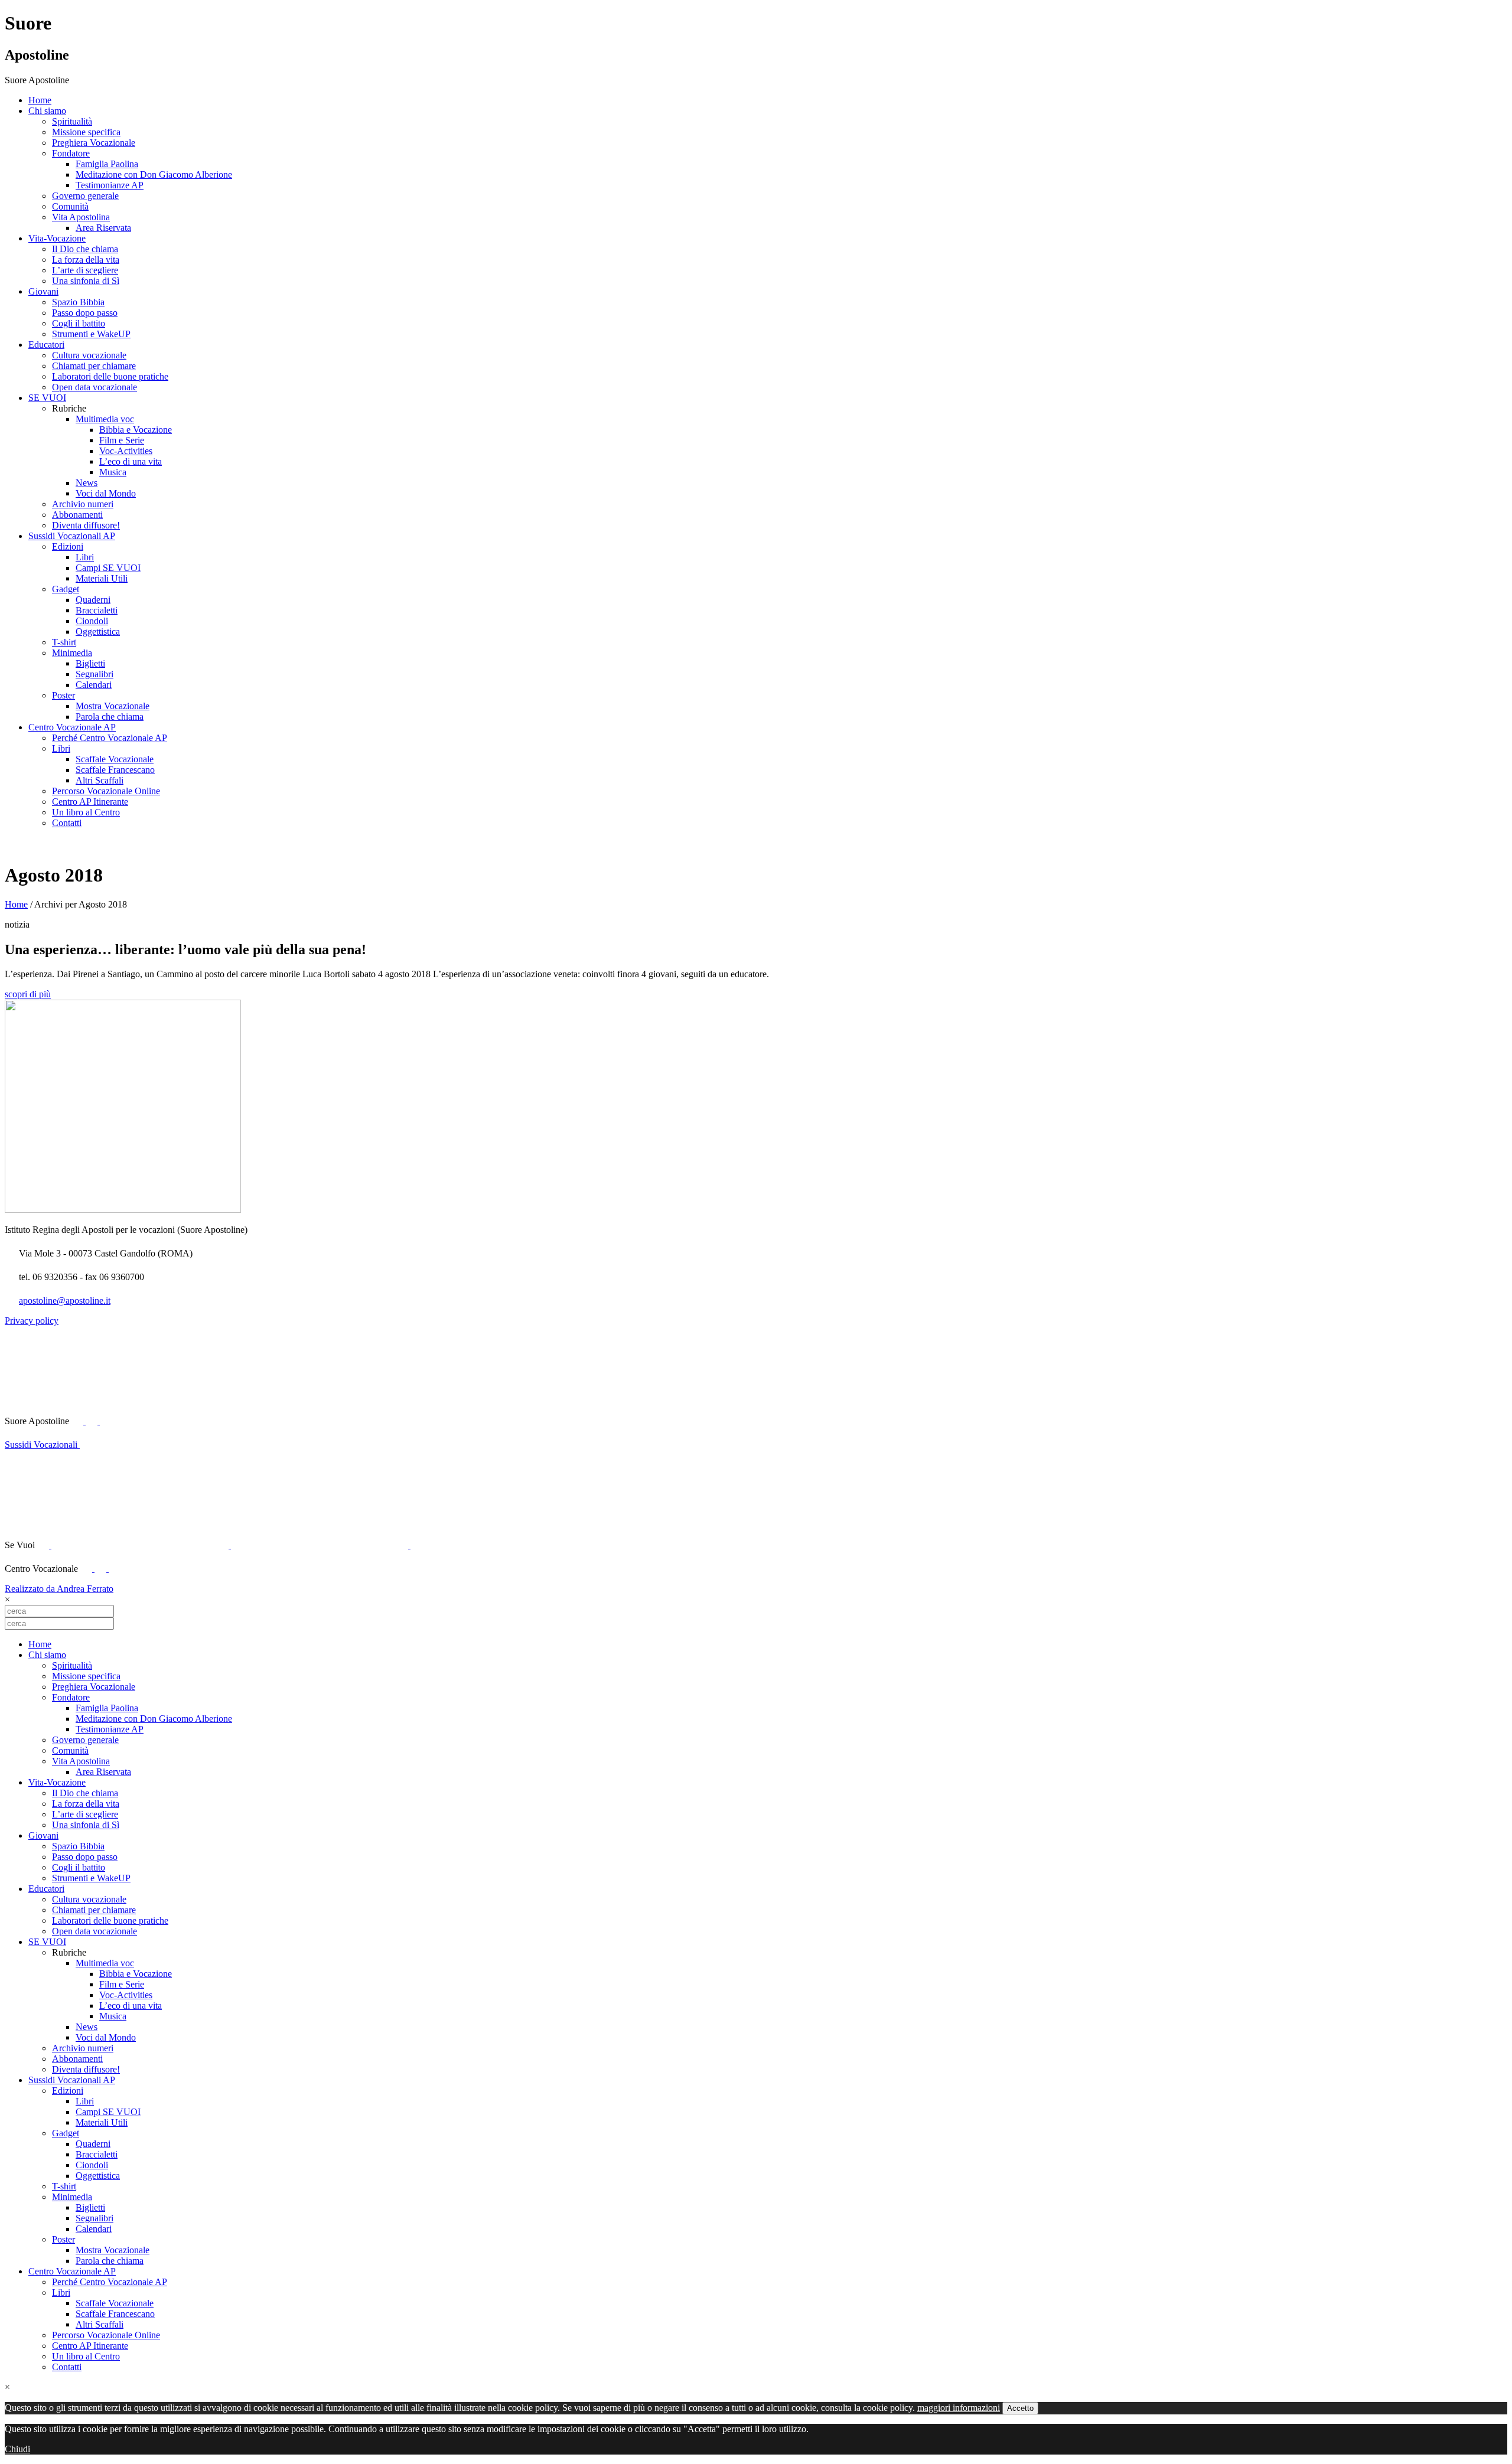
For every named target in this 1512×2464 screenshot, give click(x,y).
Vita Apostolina (81, 217)
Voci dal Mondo (106, 493)
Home (40, 100)
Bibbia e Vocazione (136, 430)
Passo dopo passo (85, 313)
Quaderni (93, 600)
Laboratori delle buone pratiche (110, 376)
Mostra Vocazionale (113, 706)
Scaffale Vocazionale (115, 759)
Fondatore (71, 153)
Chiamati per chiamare (94, 366)
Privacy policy (32, 1321)
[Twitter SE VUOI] (141, 1545)
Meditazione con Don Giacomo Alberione (154, 174)
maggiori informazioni (959, 2408)
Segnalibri (94, 674)
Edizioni (68, 546)
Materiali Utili (102, 578)
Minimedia (72, 653)
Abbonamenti (77, 515)
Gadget (66, 589)
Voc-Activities (126, 451)
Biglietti (90, 663)
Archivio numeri (83, 504)
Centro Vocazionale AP (72, 727)
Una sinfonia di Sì (86, 281)
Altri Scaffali (100, 780)
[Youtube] (93, 1421)
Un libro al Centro (86, 812)
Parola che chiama (110, 717)
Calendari (94, 685)
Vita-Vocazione (57, 238)
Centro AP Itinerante (90, 802)
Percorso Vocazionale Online (106, 791)
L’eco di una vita (131, 461)
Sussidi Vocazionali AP (72, 536)
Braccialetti (97, 610)
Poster (63, 695)
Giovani (43, 291)
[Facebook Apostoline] (79, 1421)
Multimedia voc (105, 419)
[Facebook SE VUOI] (44, 1545)
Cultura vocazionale (89, 355)
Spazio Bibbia (78, 302)
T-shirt (64, 642)
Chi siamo (47, 111)
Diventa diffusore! (86, 525)
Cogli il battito (79, 323)
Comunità (70, 206)
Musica (113, 472)
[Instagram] (115, 1569)
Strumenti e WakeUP (91, 334)
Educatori (46, 345)
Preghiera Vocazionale (94, 143)
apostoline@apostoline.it (65, 1300)
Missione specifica (86, 132)
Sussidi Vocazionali (42, 1445)
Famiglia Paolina (107, 164)
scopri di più (28, 994)
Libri (85, 557)
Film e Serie (122, 440)
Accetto (1020, 2408)
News (87, 483)
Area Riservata (103, 228)
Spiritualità (72, 121)
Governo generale (85, 196)
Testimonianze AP (110, 185)
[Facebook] (87, 1569)
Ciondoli (92, 621)
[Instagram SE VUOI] (188, 1421)
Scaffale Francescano (115, 770)
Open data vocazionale (94, 387)
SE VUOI (47, 398)
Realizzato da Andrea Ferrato (59, 1589)
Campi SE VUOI (108, 568)
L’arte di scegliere (85, 270)
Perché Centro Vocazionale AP (110, 738)
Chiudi (17, 2449)
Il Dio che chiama (85, 249)
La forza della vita (86, 260)
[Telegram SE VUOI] (499, 1545)
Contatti (67, 823)
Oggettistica (98, 631)
